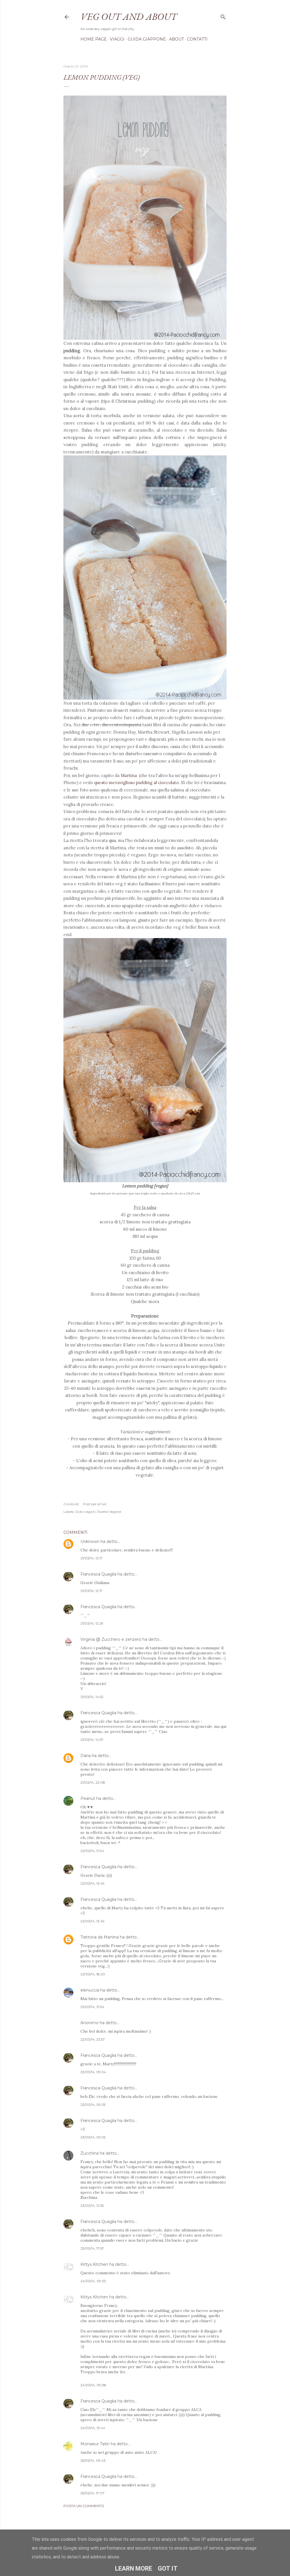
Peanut (88, 1798)
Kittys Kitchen (94, 2264)
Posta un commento (84, 2506)
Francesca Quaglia (98, 1574)
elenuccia (90, 1990)
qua (112, 840)
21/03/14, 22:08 (93, 1782)
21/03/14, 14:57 (92, 1740)
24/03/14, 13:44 (93, 2428)
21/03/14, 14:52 (92, 1697)
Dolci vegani (85, 1512)
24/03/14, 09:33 (93, 2281)
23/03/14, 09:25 (93, 2105)
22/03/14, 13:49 (92, 1883)
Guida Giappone (147, 39)
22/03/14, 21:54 (92, 2007)
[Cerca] (223, 16)
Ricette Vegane (109, 1512)
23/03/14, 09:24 (93, 2072)
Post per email (95, 1504)
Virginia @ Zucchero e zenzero (111, 1639)
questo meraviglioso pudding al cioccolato (136, 783)
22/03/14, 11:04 (92, 1851)
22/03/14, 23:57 (93, 2039)
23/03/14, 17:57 (92, 2248)
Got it (168, 2568)
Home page (94, 39)
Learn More (134, 2568)
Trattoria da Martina (100, 1937)
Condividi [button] (71, 1504)
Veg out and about (129, 16)
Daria (86, 1756)
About (176, 39)
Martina (129, 775)
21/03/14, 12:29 (92, 1623)
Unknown (90, 1542)
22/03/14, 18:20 (93, 1974)
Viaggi (117, 39)
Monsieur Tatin (95, 2444)
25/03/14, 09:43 (93, 2460)
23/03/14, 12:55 (92, 2206)
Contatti (197, 39)
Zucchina (89, 2153)
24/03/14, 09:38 (93, 2385)
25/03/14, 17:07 (92, 2493)
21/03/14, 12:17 (91, 1558)
